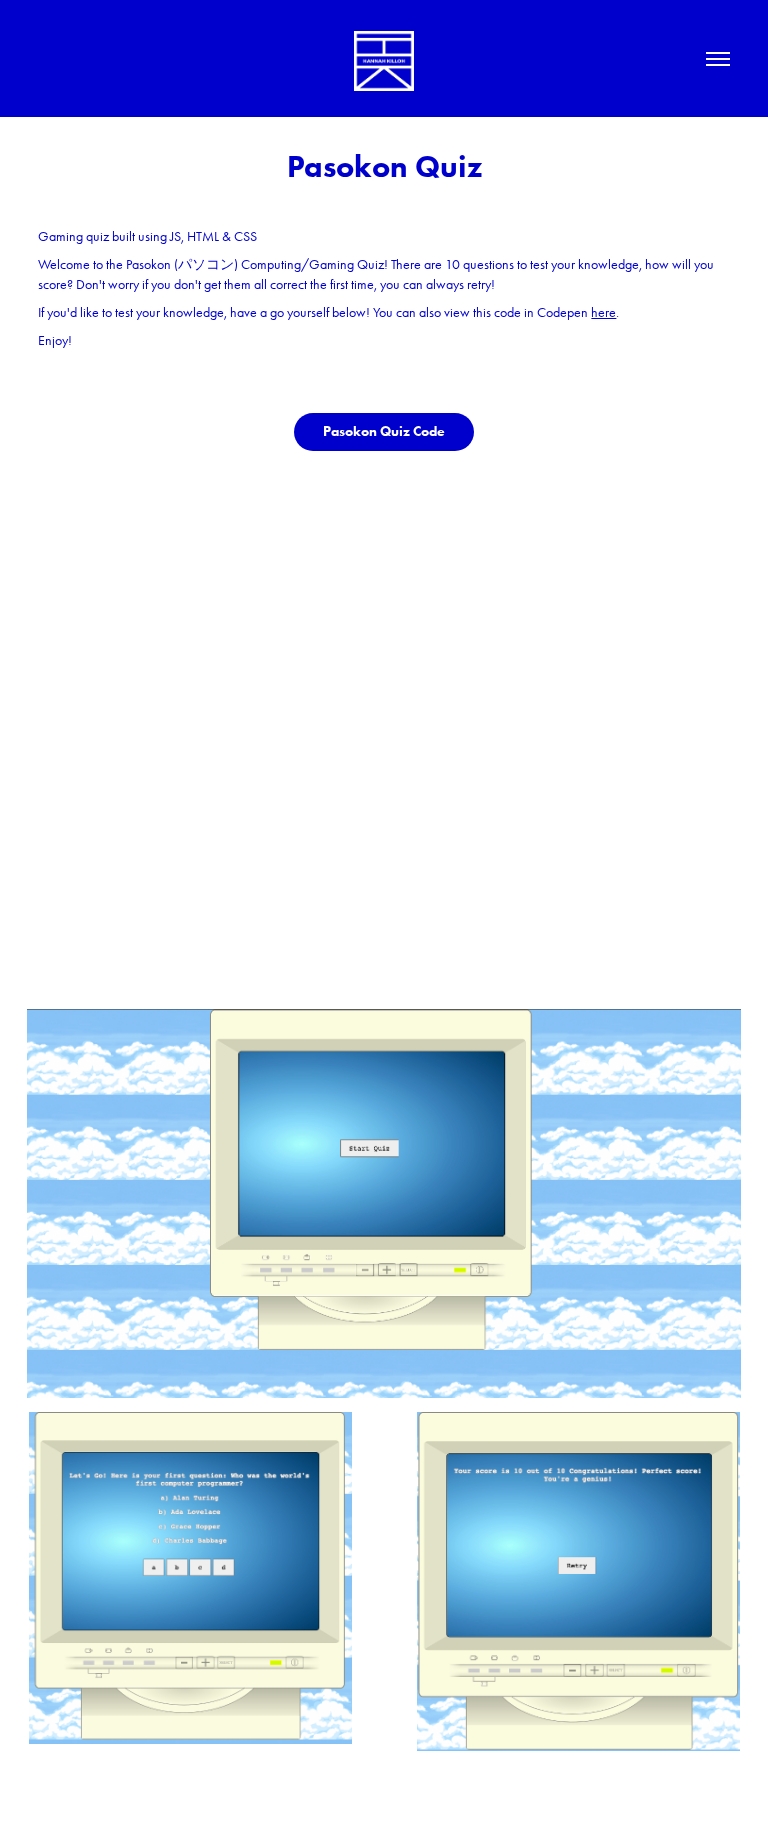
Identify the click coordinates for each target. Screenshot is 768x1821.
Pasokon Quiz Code (384, 431)
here (603, 312)
